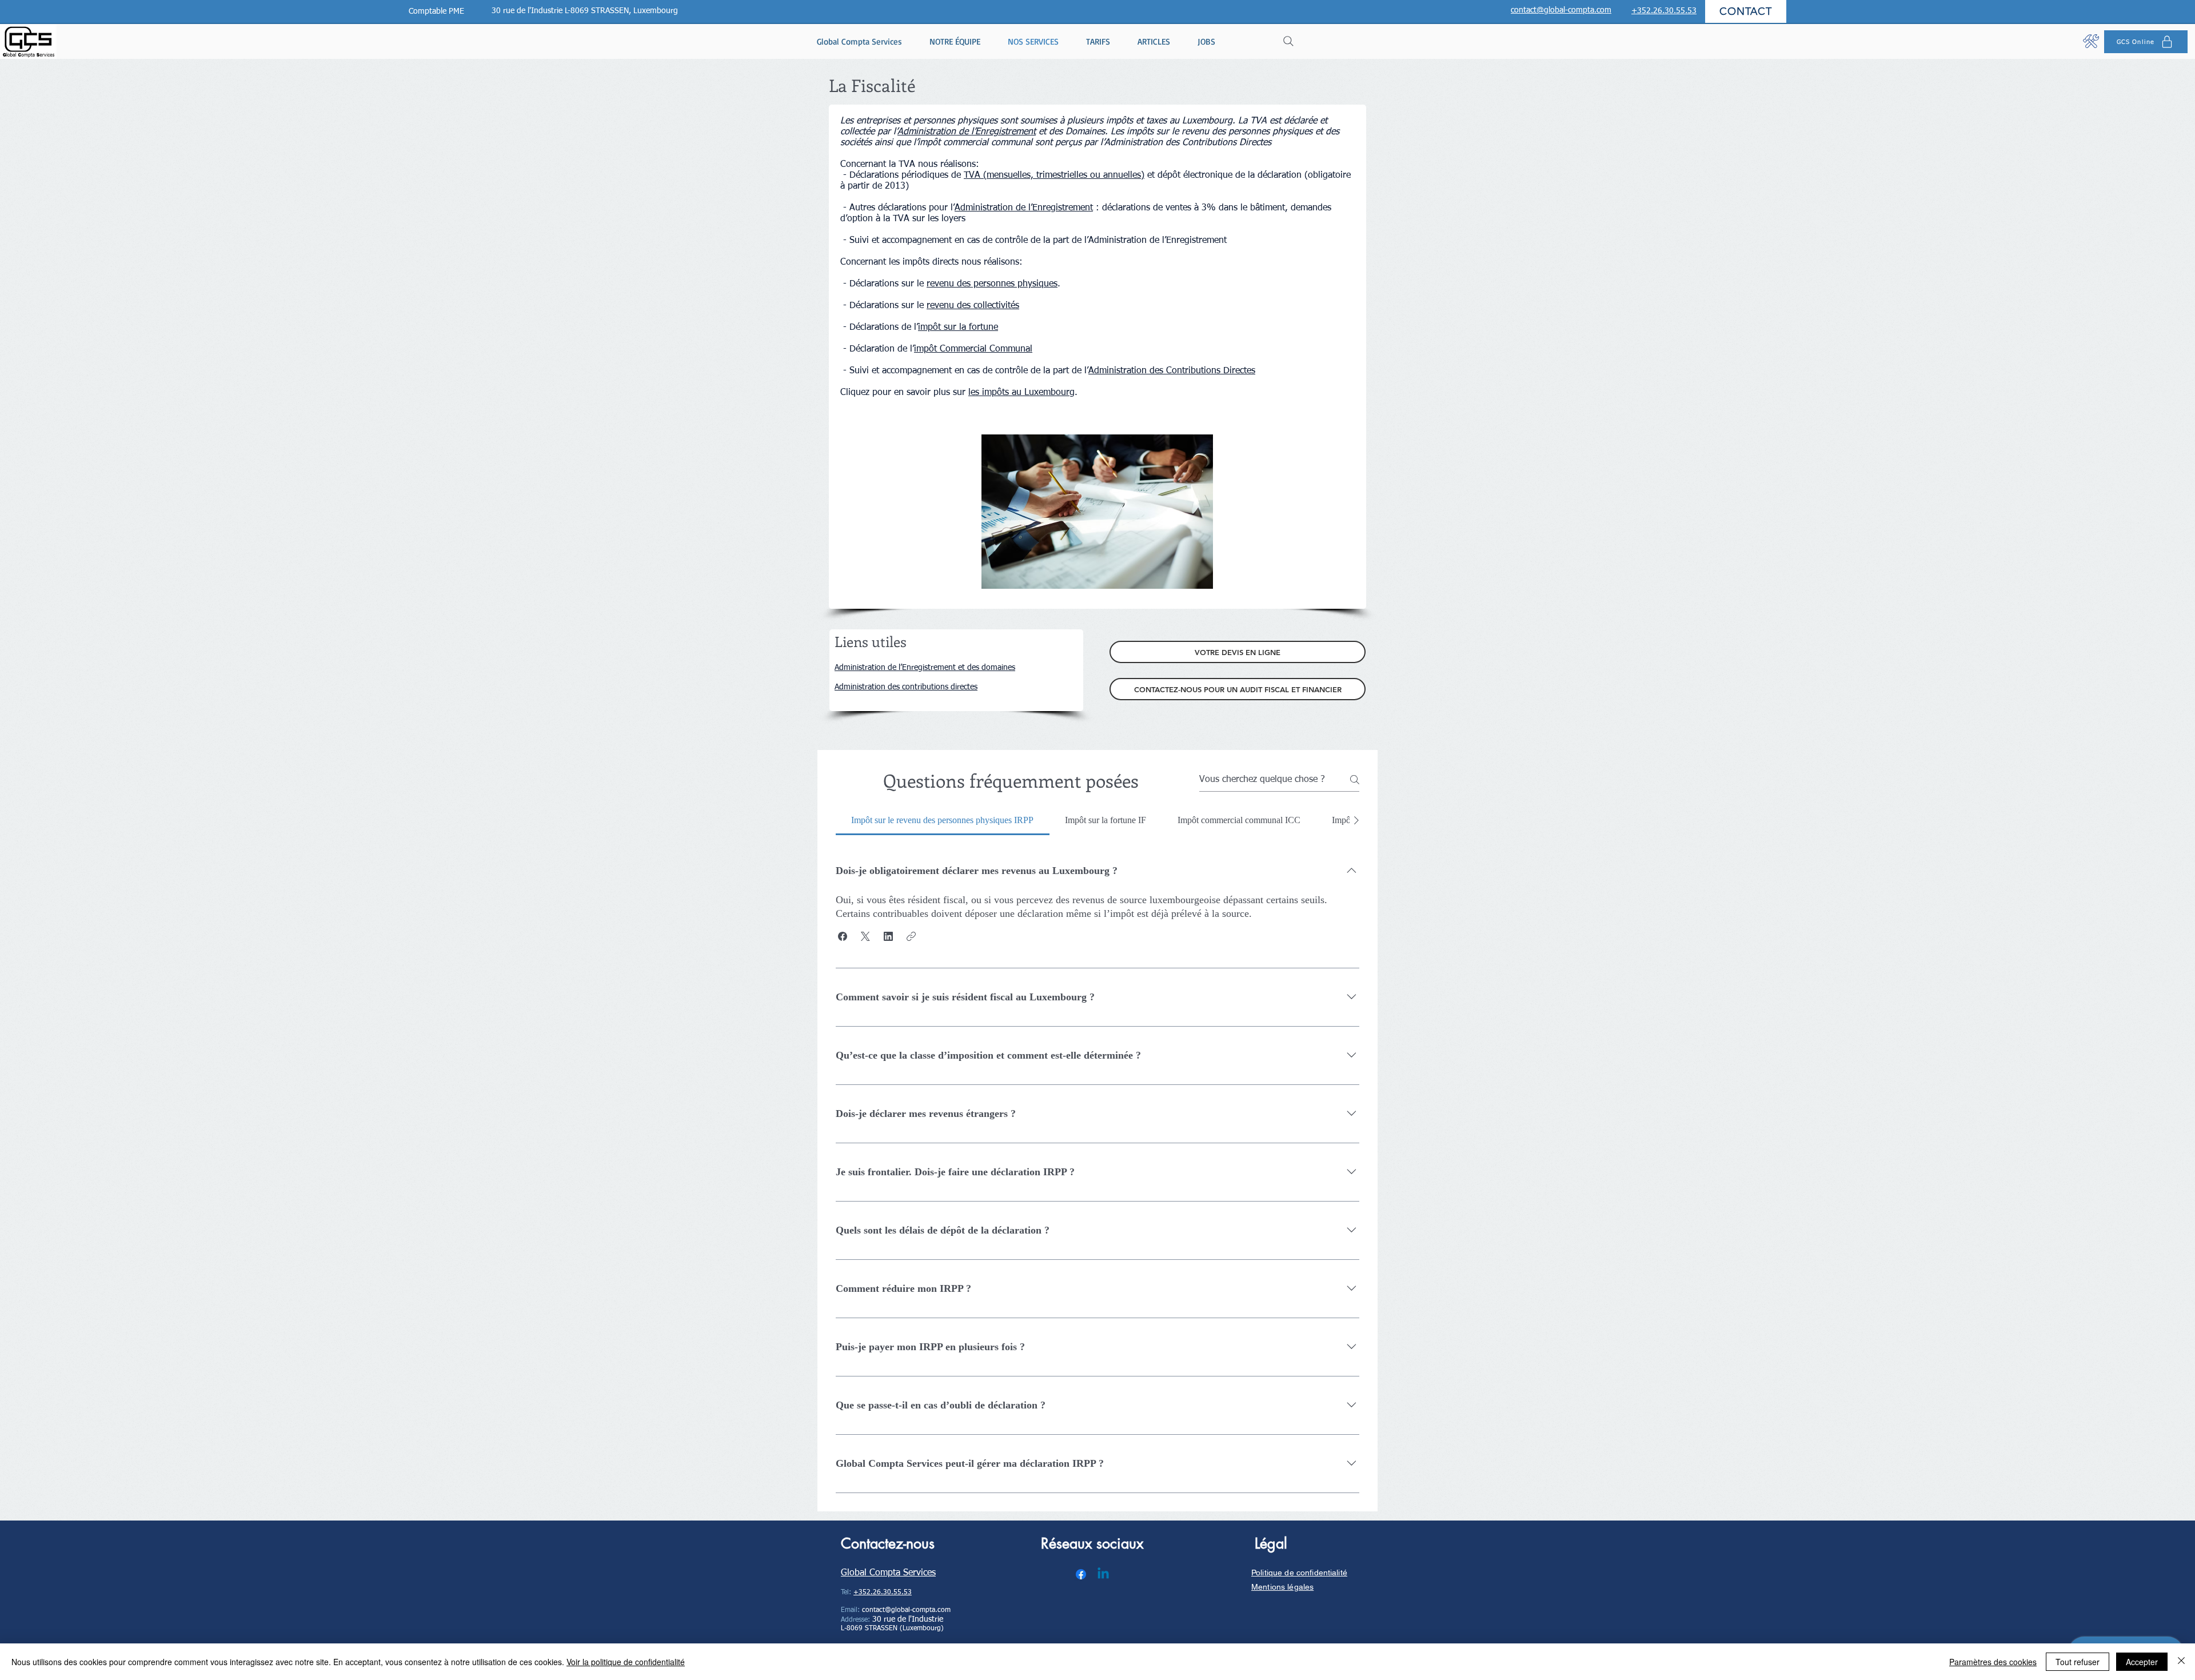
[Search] (1288, 41)
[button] (843, 936)
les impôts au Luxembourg (1021, 393)
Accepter (2142, 1662)
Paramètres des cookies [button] (1993, 1662)
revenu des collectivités (973, 306)
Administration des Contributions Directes (1172, 371)
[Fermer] (2181, 1662)
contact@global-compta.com (906, 1610)
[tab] (943, 820)
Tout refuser (2078, 1662)
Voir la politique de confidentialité (626, 1662)
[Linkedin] (1103, 1574)
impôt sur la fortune (958, 328)
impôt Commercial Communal (973, 349)
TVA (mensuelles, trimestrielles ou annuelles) (1054, 175)
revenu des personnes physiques (992, 284)
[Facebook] (1081, 1574)
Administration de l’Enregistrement (967, 132)
